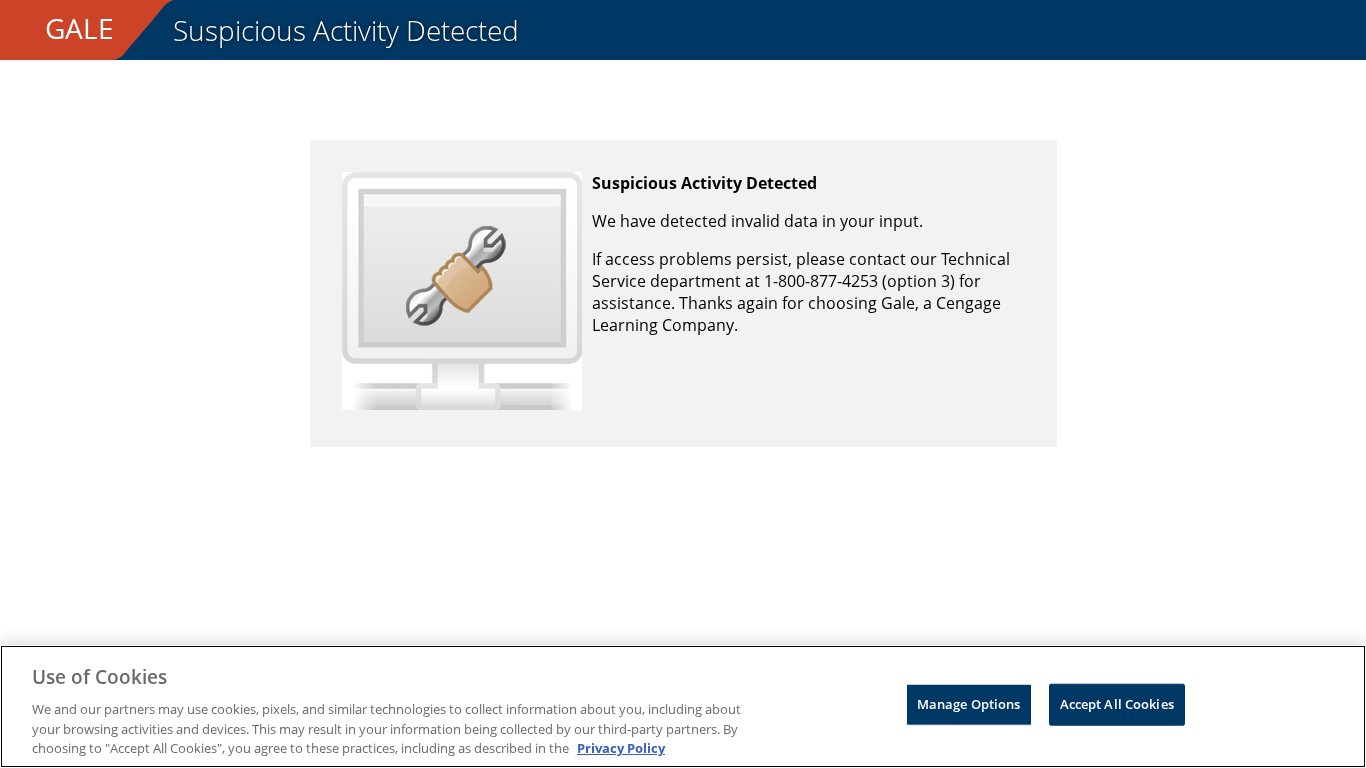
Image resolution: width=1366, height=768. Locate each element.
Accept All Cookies (1117, 704)
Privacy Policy (621, 747)
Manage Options (969, 704)
